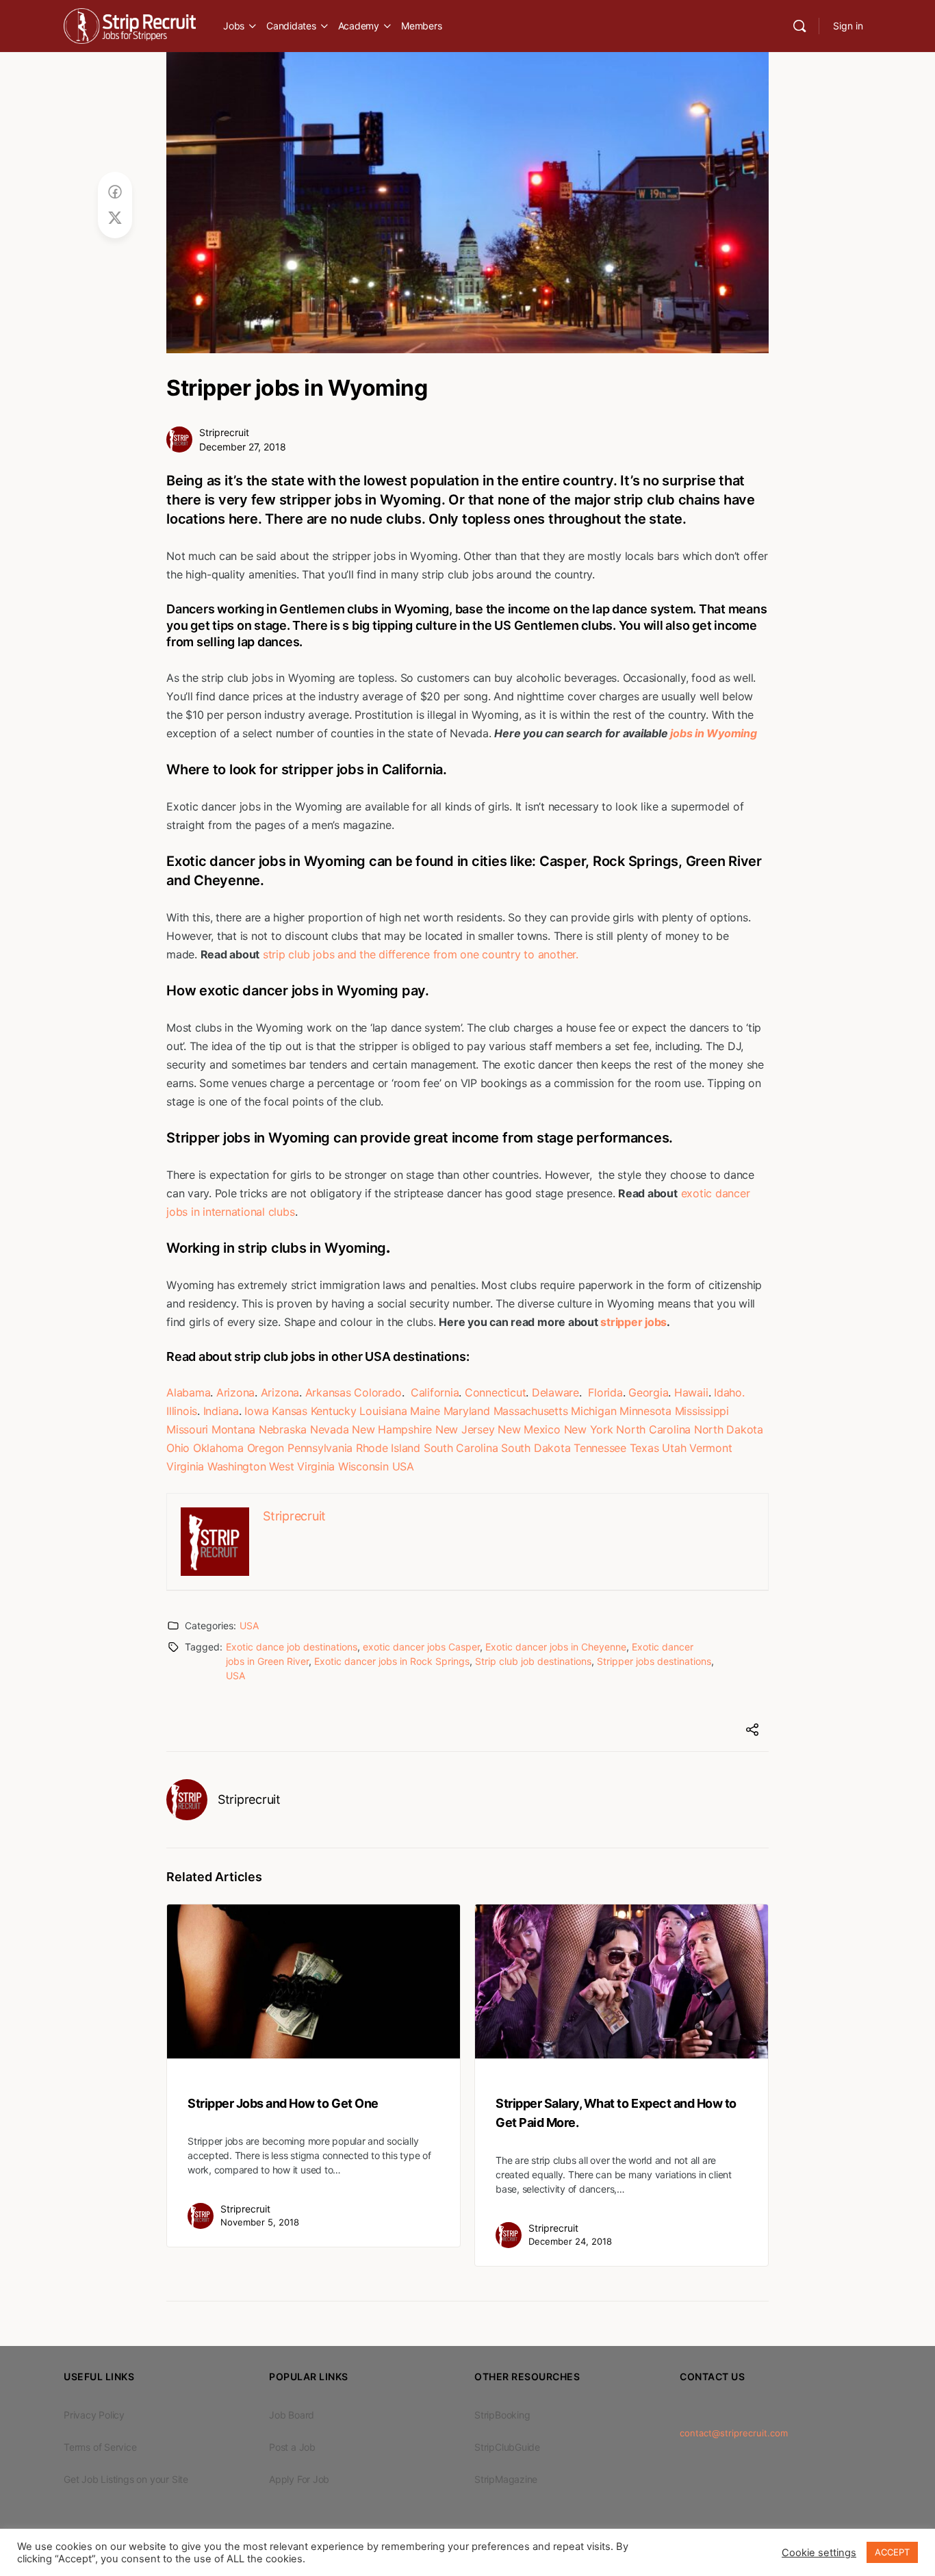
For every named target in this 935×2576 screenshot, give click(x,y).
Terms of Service (100, 2447)
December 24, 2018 (570, 2241)
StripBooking (502, 2415)
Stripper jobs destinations (654, 1661)
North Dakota (729, 1429)
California (435, 1392)
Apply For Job (299, 2479)
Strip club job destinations (533, 1661)
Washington (237, 1466)
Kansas (290, 1411)
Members (421, 26)
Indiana (221, 1411)
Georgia (648, 1392)
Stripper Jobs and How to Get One (283, 2103)
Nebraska (283, 1429)
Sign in (848, 26)
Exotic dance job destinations (292, 1647)
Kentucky (334, 1411)
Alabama (188, 1392)
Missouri (187, 1429)
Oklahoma (218, 1448)
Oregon (266, 1448)
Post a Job (292, 2447)
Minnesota (645, 1411)
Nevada (330, 1429)
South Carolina (461, 1448)
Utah (674, 1448)
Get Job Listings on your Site (126, 2479)
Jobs (234, 26)
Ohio (178, 1448)
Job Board (292, 2415)
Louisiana (383, 1411)
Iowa (256, 1411)
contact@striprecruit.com (734, 2433)
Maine (425, 1411)
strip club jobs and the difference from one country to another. (421, 954)
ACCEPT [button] (892, 2552)
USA (403, 1466)
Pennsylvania (320, 1448)
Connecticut (495, 1392)
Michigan (593, 1411)
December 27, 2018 (243, 447)
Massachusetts (531, 1411)
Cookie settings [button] (819, 2553)
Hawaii (691, 1392)
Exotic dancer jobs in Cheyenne (556, 1647)
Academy (359, 26)
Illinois (182, 1411)
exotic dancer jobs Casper (421, 1647)
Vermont (710, 1448)
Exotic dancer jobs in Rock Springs (392, 1661)
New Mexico (529, 1429)
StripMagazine (506, 2479)
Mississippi (702, 1411)
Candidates (291, 26)
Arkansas (328, 1392)
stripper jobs (633, 1322)
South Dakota (536, 1448)
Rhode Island (388, 1448)
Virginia (185, 1466)
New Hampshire (392, 1429)
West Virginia (302, 1466)
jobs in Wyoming (713, 733)
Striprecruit (224, 432)
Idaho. (729, 1392)
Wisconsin (363, 1466)
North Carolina (653, 1429)
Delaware (555, 1392)
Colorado (377, 1392)
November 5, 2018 (260, 2222)
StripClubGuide (507, 2447)
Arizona (235, 1392)
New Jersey (465, 1429)
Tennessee (600, 1448)
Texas (644, 1448)
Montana (233, 1429)
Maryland (467, 1411)
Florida (605, 1392)
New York (589, 1429)
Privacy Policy (94, 2415)
